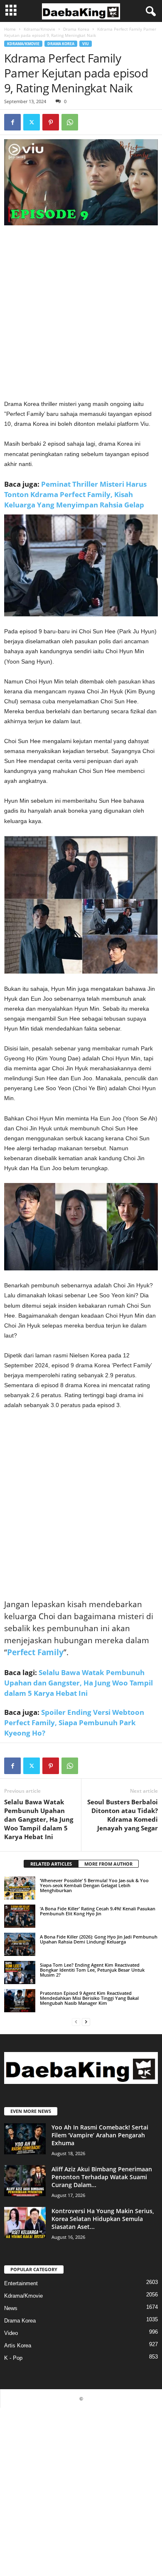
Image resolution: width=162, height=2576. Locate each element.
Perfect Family (35, 1652)
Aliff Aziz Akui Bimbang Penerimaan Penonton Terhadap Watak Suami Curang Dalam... (102, 2177)
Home (10, 29)
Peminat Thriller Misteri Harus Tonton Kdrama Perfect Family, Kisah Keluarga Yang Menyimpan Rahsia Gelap (75, 494)
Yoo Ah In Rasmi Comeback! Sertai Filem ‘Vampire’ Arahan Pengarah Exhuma (100, 2135)
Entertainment (21, 2283)
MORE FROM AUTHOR (108, 1864)
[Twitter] (32, 122)
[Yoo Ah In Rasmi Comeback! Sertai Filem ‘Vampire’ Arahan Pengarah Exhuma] (25, 2139)
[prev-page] (76, 2022)
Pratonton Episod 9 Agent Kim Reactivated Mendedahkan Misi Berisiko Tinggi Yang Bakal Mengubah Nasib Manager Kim (89, 1998)
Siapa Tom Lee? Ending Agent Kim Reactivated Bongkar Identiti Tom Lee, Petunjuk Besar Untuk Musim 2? (92, 1970)
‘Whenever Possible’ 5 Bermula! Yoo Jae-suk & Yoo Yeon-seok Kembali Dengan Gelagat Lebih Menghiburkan (94, 1885)
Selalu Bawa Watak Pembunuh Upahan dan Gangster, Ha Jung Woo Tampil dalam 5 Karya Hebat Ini (79, 1683)
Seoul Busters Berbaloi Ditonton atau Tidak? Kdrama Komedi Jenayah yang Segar (123, 1815)
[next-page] (86, 2022)
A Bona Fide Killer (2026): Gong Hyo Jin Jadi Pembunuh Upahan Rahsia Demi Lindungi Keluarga (99, 1939)
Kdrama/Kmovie (39, 29)
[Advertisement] (81, 315)
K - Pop (13, 2358)
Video (11, 2333)
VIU (86, 44)
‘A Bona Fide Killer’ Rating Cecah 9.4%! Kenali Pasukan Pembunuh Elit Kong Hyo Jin (98, 1911)
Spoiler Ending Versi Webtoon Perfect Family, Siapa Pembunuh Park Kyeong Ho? (74, 1723)
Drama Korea (76, 29)
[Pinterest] (51, 122)
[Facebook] (12, 122)
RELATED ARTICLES (51, 1864)
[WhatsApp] (70, 122)
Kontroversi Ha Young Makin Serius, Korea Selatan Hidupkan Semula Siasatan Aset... (103, 2219)
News (11, 2308)
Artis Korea (18, 2345)
